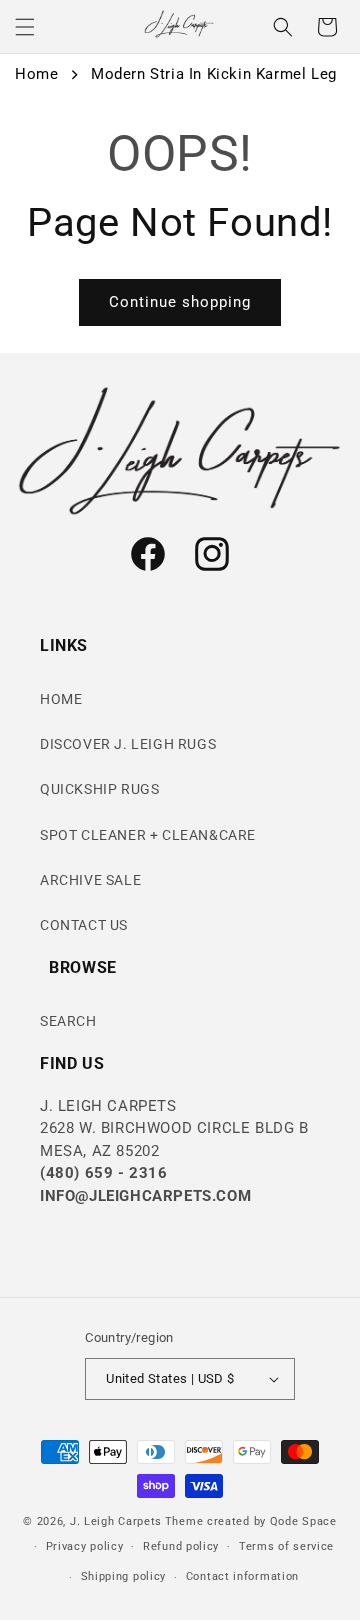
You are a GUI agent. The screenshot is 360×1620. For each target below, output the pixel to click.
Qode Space (303, 1521)
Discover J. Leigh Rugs (128, 744)
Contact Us (84, 925)
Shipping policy (124, 1576)
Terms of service (286, 1546)
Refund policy (181, 1546)
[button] (25, 27)
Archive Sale (90, 880)
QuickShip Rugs (99, 789)
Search (68, 1021)
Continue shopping (180, 302)
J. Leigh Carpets (116, 1521)
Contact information (242, 1576)
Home (36, 74)
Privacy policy (85, 1546)
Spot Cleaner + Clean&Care (148, 835)
